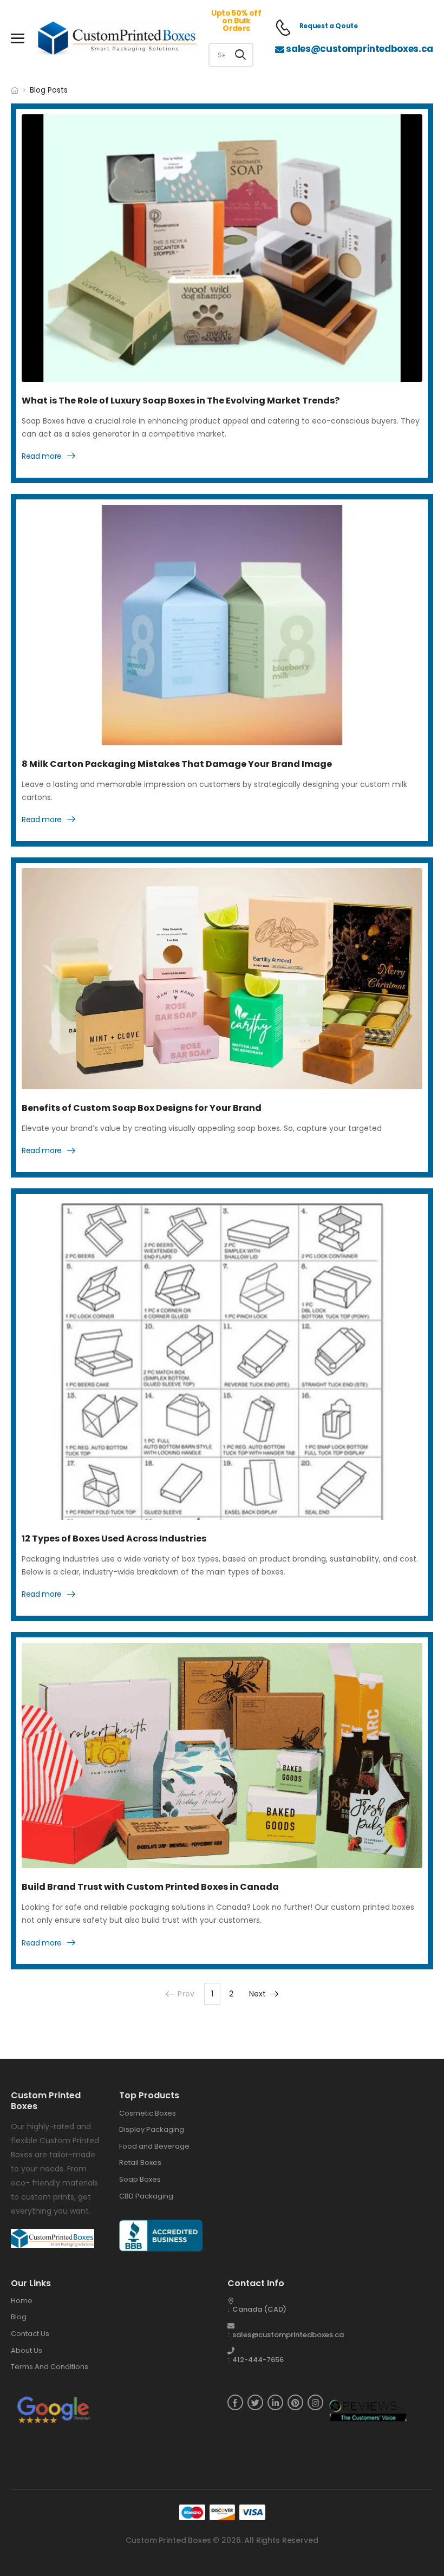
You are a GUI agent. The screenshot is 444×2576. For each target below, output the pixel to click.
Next (258, 1994)
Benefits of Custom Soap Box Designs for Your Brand (142, 1108)
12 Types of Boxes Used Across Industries (114, 1539)
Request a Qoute (329, 26)
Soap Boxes (140, 2179)
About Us (27, 2350)
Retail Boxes (140, 2162)
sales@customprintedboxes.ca (360, 49)
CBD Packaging (146, 2196)
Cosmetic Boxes (148, 2113)
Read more (42, 457)
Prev (186, 1994)
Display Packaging (152, 2129)
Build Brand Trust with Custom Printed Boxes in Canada (150, 1887)
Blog (19, 2317)
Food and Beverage (154, 2146)
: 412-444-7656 (256, 2360)
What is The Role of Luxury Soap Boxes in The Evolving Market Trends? (181, 401)
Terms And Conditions (50, 2367)
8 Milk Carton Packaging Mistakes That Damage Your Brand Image (177, 764)
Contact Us (30, 2334)
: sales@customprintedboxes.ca (286, 2335)
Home (22, 2301)
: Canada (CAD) (257, 2309)
